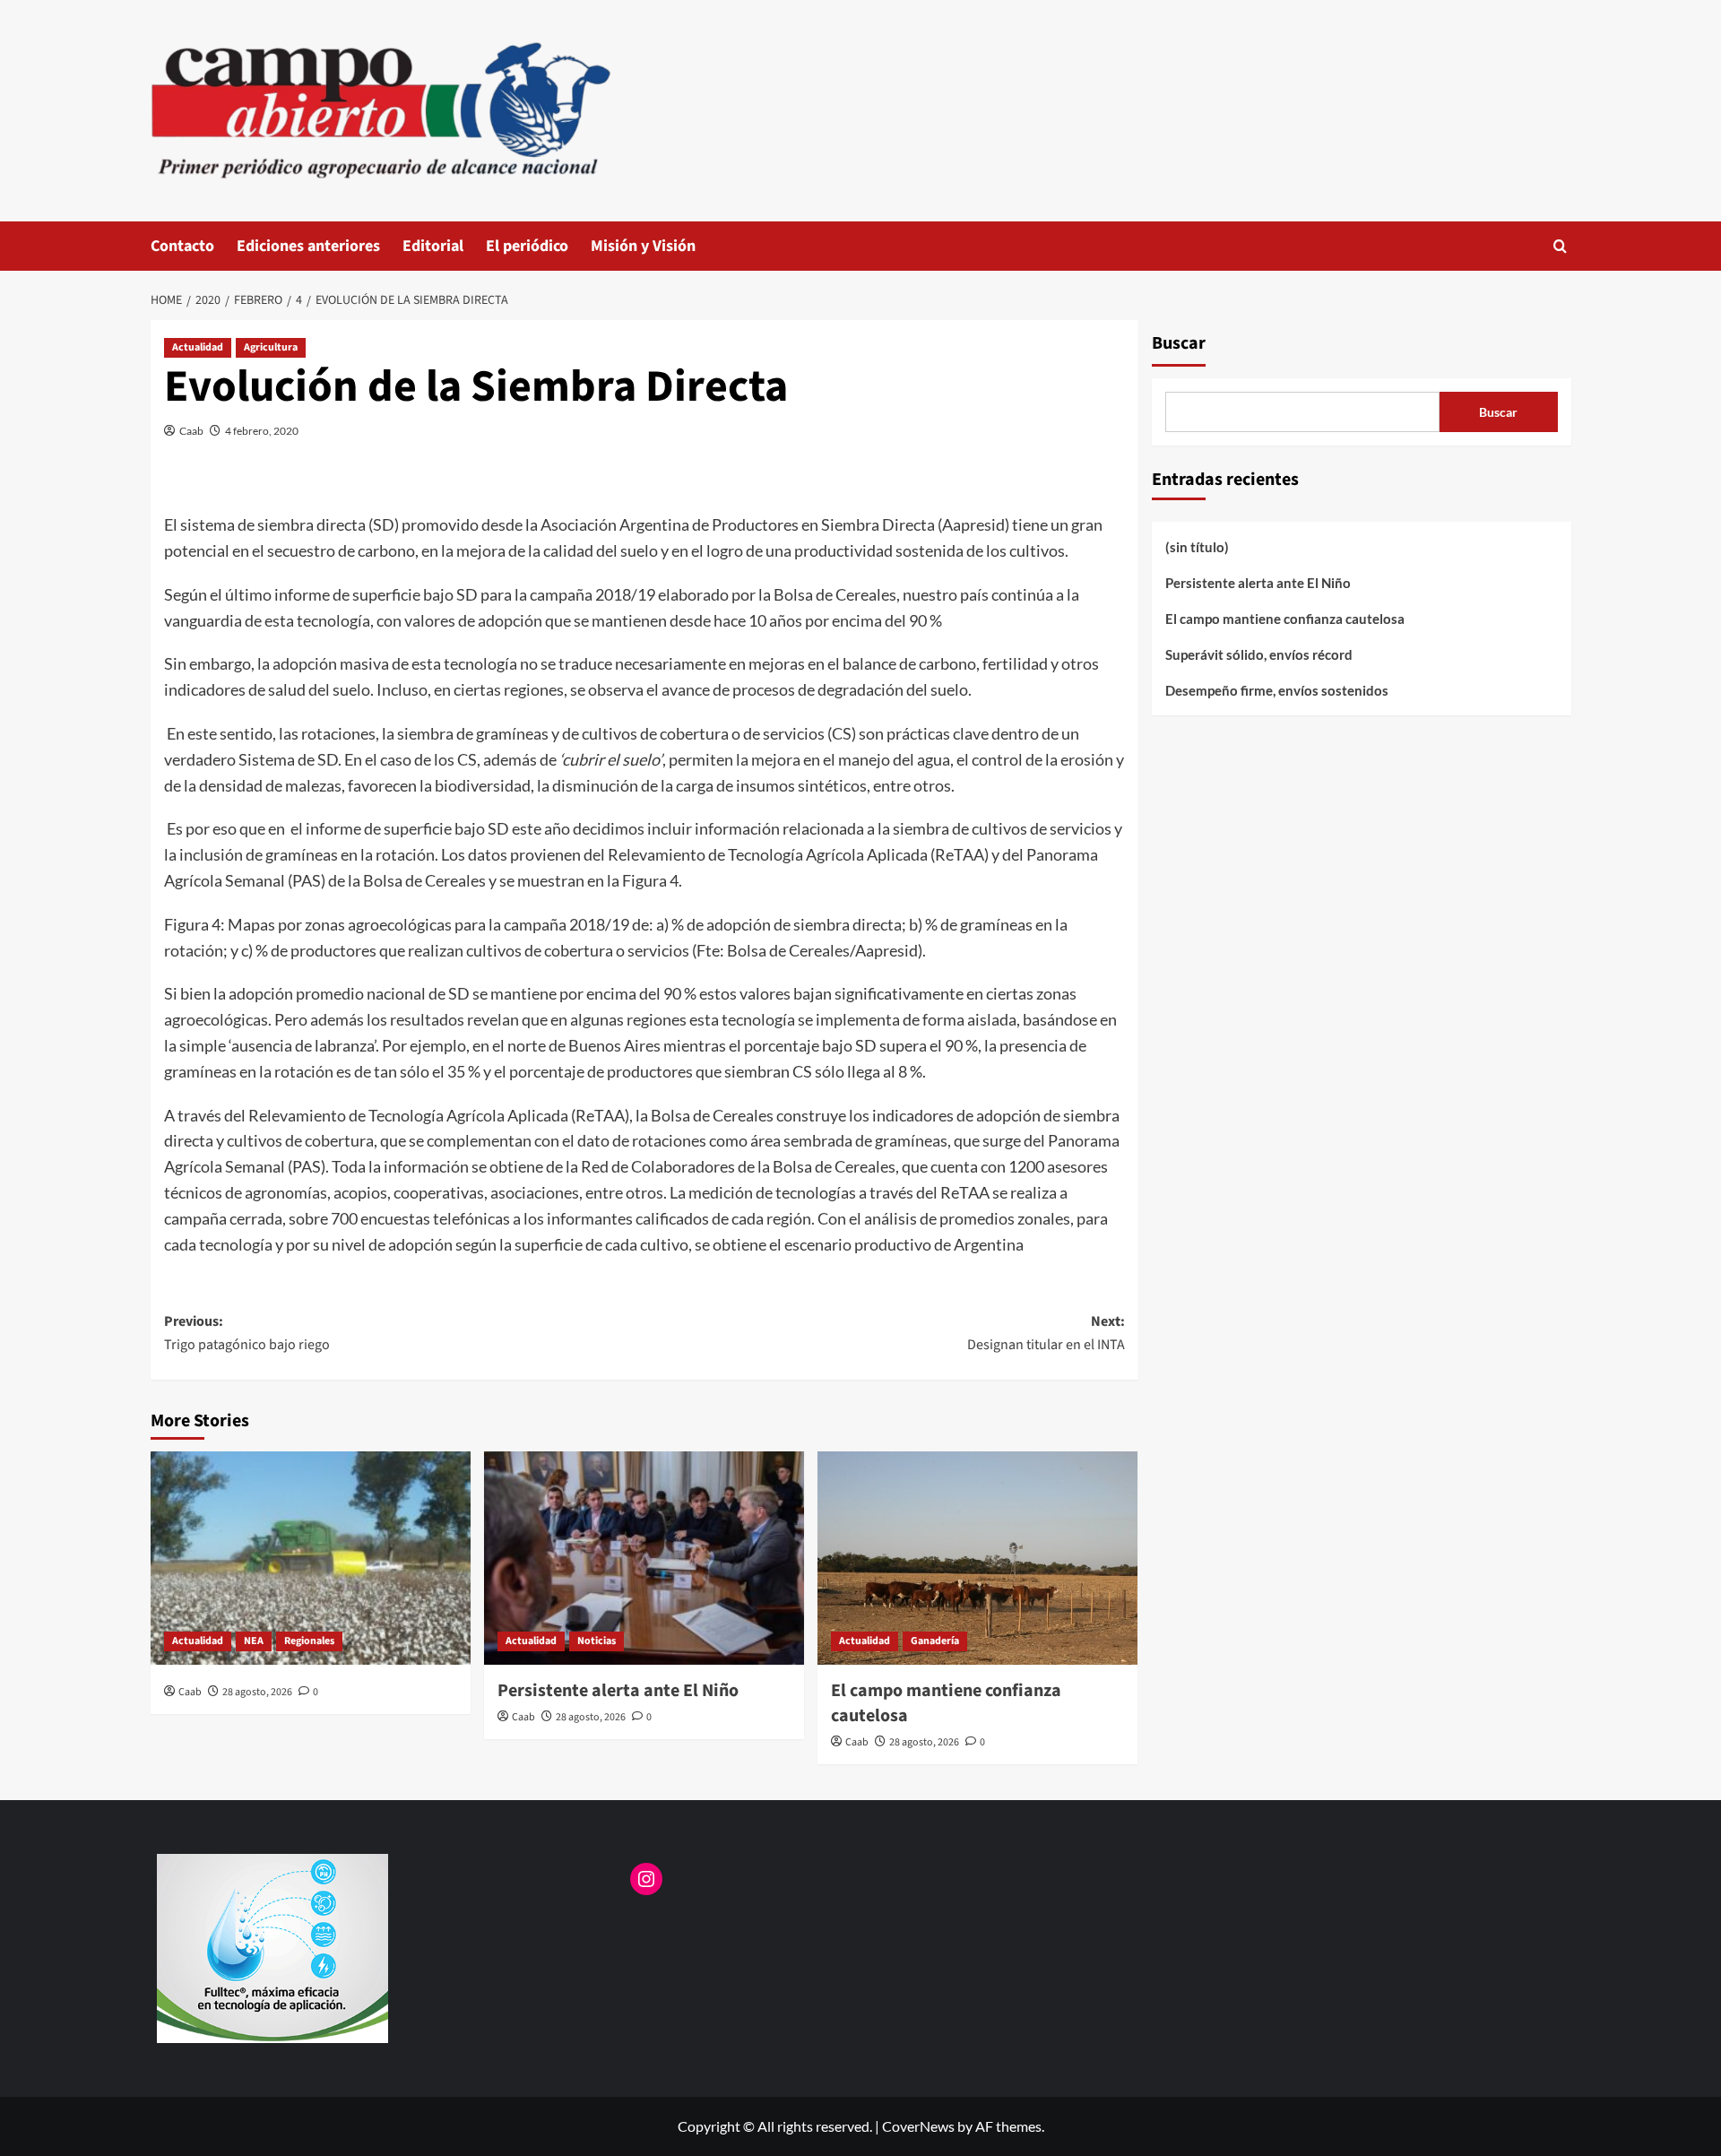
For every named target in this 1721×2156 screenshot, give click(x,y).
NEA (254, 1641)
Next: (1046, 1333)
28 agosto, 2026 (257, 1692)
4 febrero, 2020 (262, 431)
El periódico (527, 246)
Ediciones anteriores (308, 246)
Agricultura (271, 347)
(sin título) (1197, 547)
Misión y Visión (643, 246)
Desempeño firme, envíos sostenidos (1277, 690)
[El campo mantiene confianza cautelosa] (977, 1558)
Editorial (433, 246)
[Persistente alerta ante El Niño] (644, 1558)
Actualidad (198, 347)
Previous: (247, 1333)
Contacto (182, 246)
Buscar (1179, 343)
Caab (191, 431)
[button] (1560, 246)
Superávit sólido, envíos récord (1259, 654)
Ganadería (935, 1641)
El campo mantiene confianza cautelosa (1285, 619)
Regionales (309, 1641)
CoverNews (918, 2126)
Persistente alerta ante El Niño (618, 1691)
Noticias (597, 1641)
